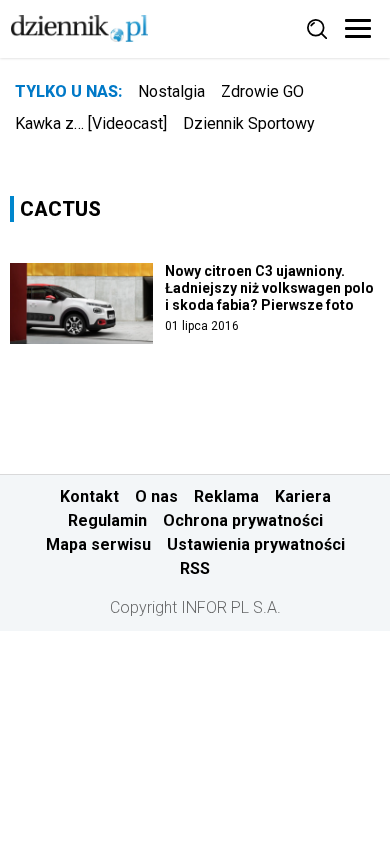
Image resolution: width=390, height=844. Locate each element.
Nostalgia (171, 91)
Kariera (303, 496)
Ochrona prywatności (243, 520)
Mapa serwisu (98, 544)
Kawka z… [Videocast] (91, 123)
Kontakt (89, 496)
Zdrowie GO (262, 91)
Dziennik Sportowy (249, 123)
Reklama (226, 496)
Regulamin (107, 520)
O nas (156, 496)
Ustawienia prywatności (256, 544)
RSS (195, 568)
